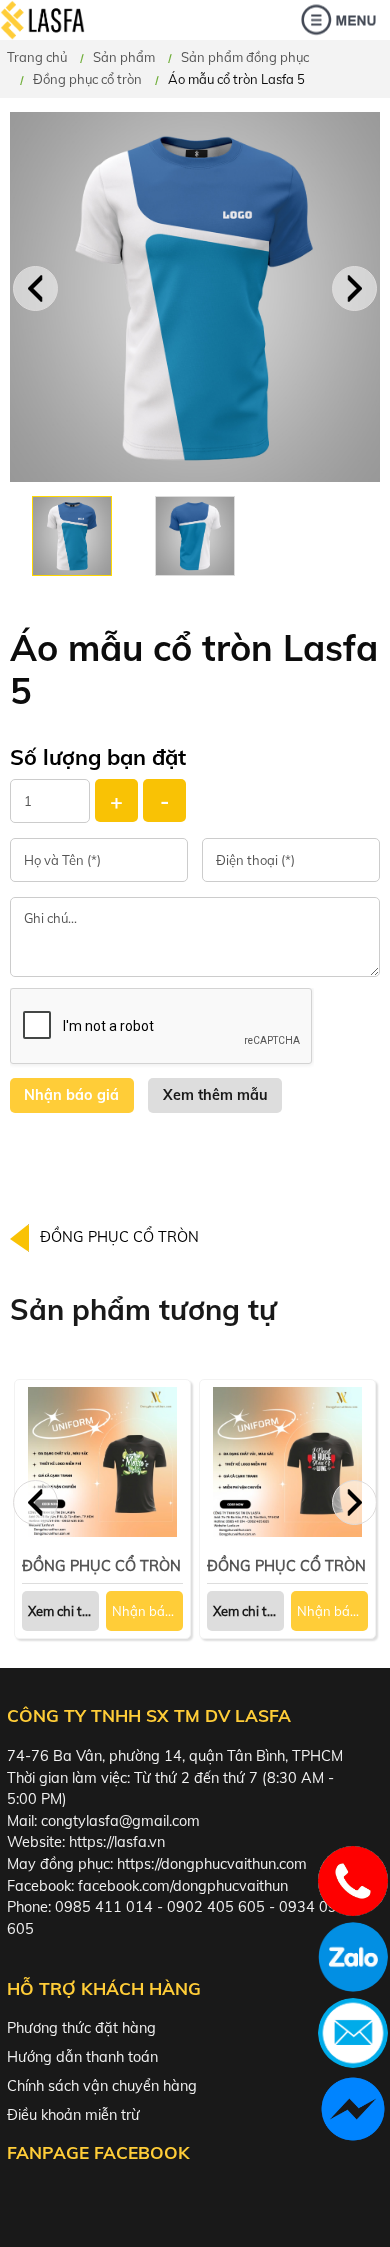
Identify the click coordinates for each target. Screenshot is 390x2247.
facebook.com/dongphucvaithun (183, 1886)
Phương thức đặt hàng (81, 2028)
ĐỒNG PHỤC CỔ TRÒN (119, 1237)
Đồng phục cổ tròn (87, 79)
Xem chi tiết (247, 1611)
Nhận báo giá (147, 1611)
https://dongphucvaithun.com (212, 1864)
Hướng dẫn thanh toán (82, 2057)
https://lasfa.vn (117, 1842)
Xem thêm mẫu (215, 1095)
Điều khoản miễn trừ (73, 2115)
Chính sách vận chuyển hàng (102, 2086)
